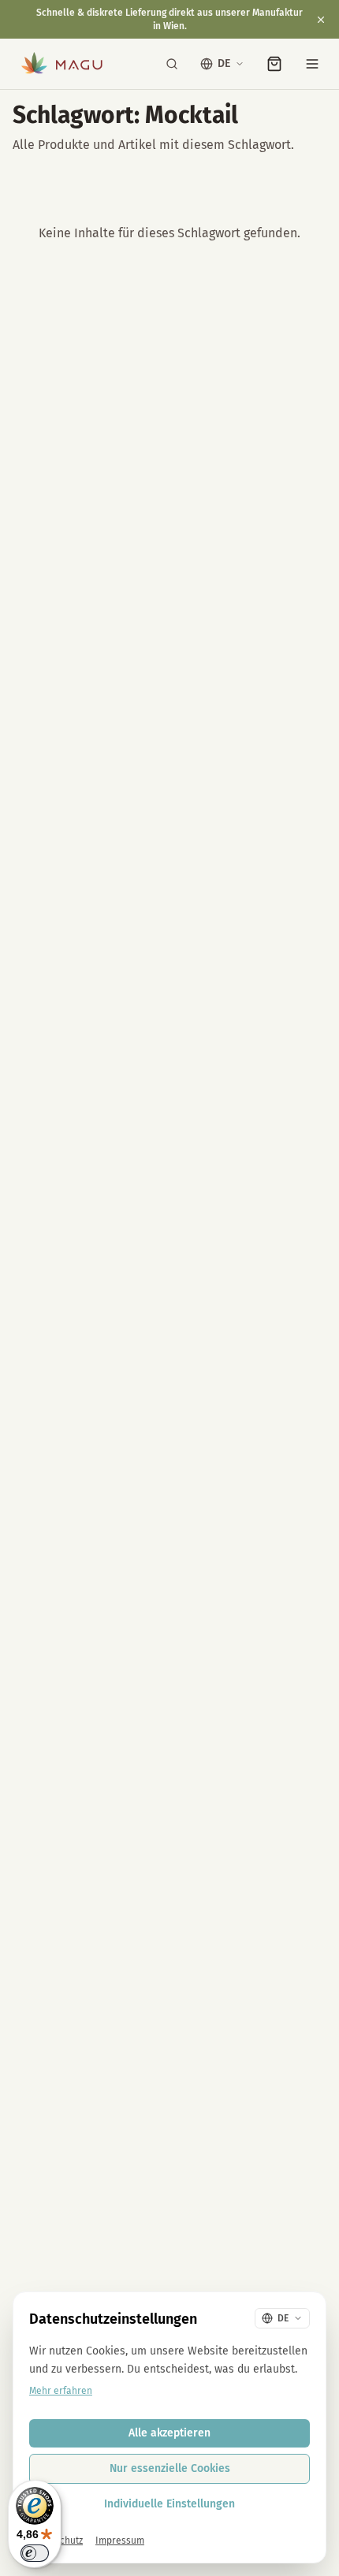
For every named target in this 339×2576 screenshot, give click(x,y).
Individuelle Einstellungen (169, 2504)
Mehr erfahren (61, 2391)
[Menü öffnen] (312, 64)
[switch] (35, 2553)
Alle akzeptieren (169, 2433)
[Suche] (172, 64)
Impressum (120, 2541)
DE (224, 63)
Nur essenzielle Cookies (170, 2468)
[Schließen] (321, 20)
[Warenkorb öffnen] (274, 64)
